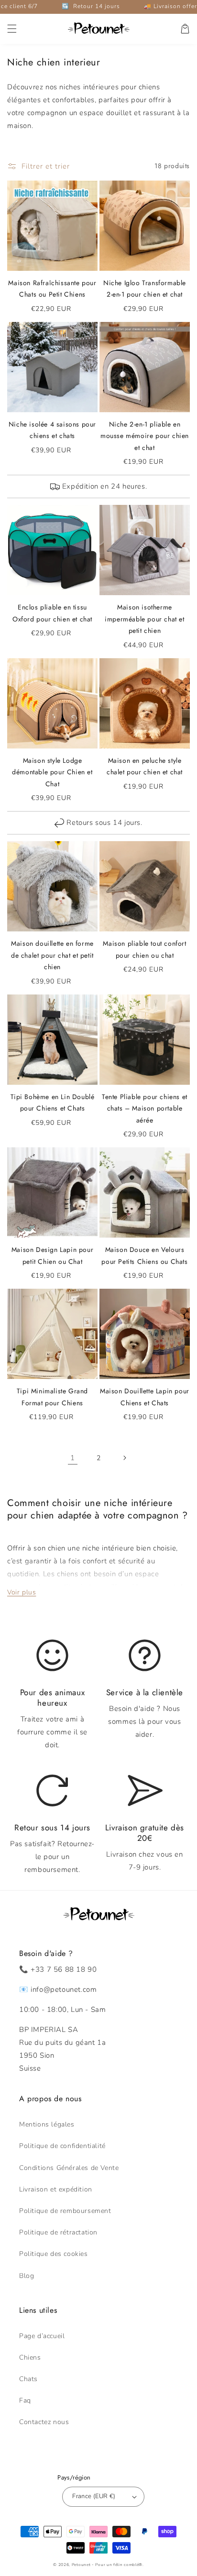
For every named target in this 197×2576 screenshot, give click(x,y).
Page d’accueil (42, 2336)
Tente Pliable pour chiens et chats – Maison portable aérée (145, 1108)
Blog (27, 2276)
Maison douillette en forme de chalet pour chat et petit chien (52, 955)
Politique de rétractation (58, 2232)
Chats (28, 2379)
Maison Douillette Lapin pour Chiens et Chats (145, 1397)
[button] (12, 29)
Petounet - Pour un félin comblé (105, 2565)
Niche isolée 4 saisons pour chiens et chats (52, 430)
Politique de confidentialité (62, 2146)
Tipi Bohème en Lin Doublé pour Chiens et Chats (53, 1103)
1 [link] (73, 1458)
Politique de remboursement (65, 2211)
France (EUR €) (94, 2496)
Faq (25, 2400)
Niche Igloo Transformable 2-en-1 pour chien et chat (145, 289)
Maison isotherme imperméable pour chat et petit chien (144, 619)
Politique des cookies (54, 2254)
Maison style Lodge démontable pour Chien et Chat (52, 772)
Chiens (30, 2357)
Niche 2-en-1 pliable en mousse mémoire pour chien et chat (145, 436)
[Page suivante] (124, 1458)
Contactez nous (44, 2422)
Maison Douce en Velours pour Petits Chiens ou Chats (144, 1256)
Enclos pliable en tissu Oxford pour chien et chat (52, 613)
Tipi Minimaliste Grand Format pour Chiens (52, 1397)
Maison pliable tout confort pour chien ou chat (144, 949)
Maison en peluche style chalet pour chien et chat (145, 766)
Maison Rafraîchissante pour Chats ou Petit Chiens (52, 289)
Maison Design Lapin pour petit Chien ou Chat (52, 1256)
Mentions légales (47, 2124)
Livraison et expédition (56, 2189)
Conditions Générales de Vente (69, 2168)
